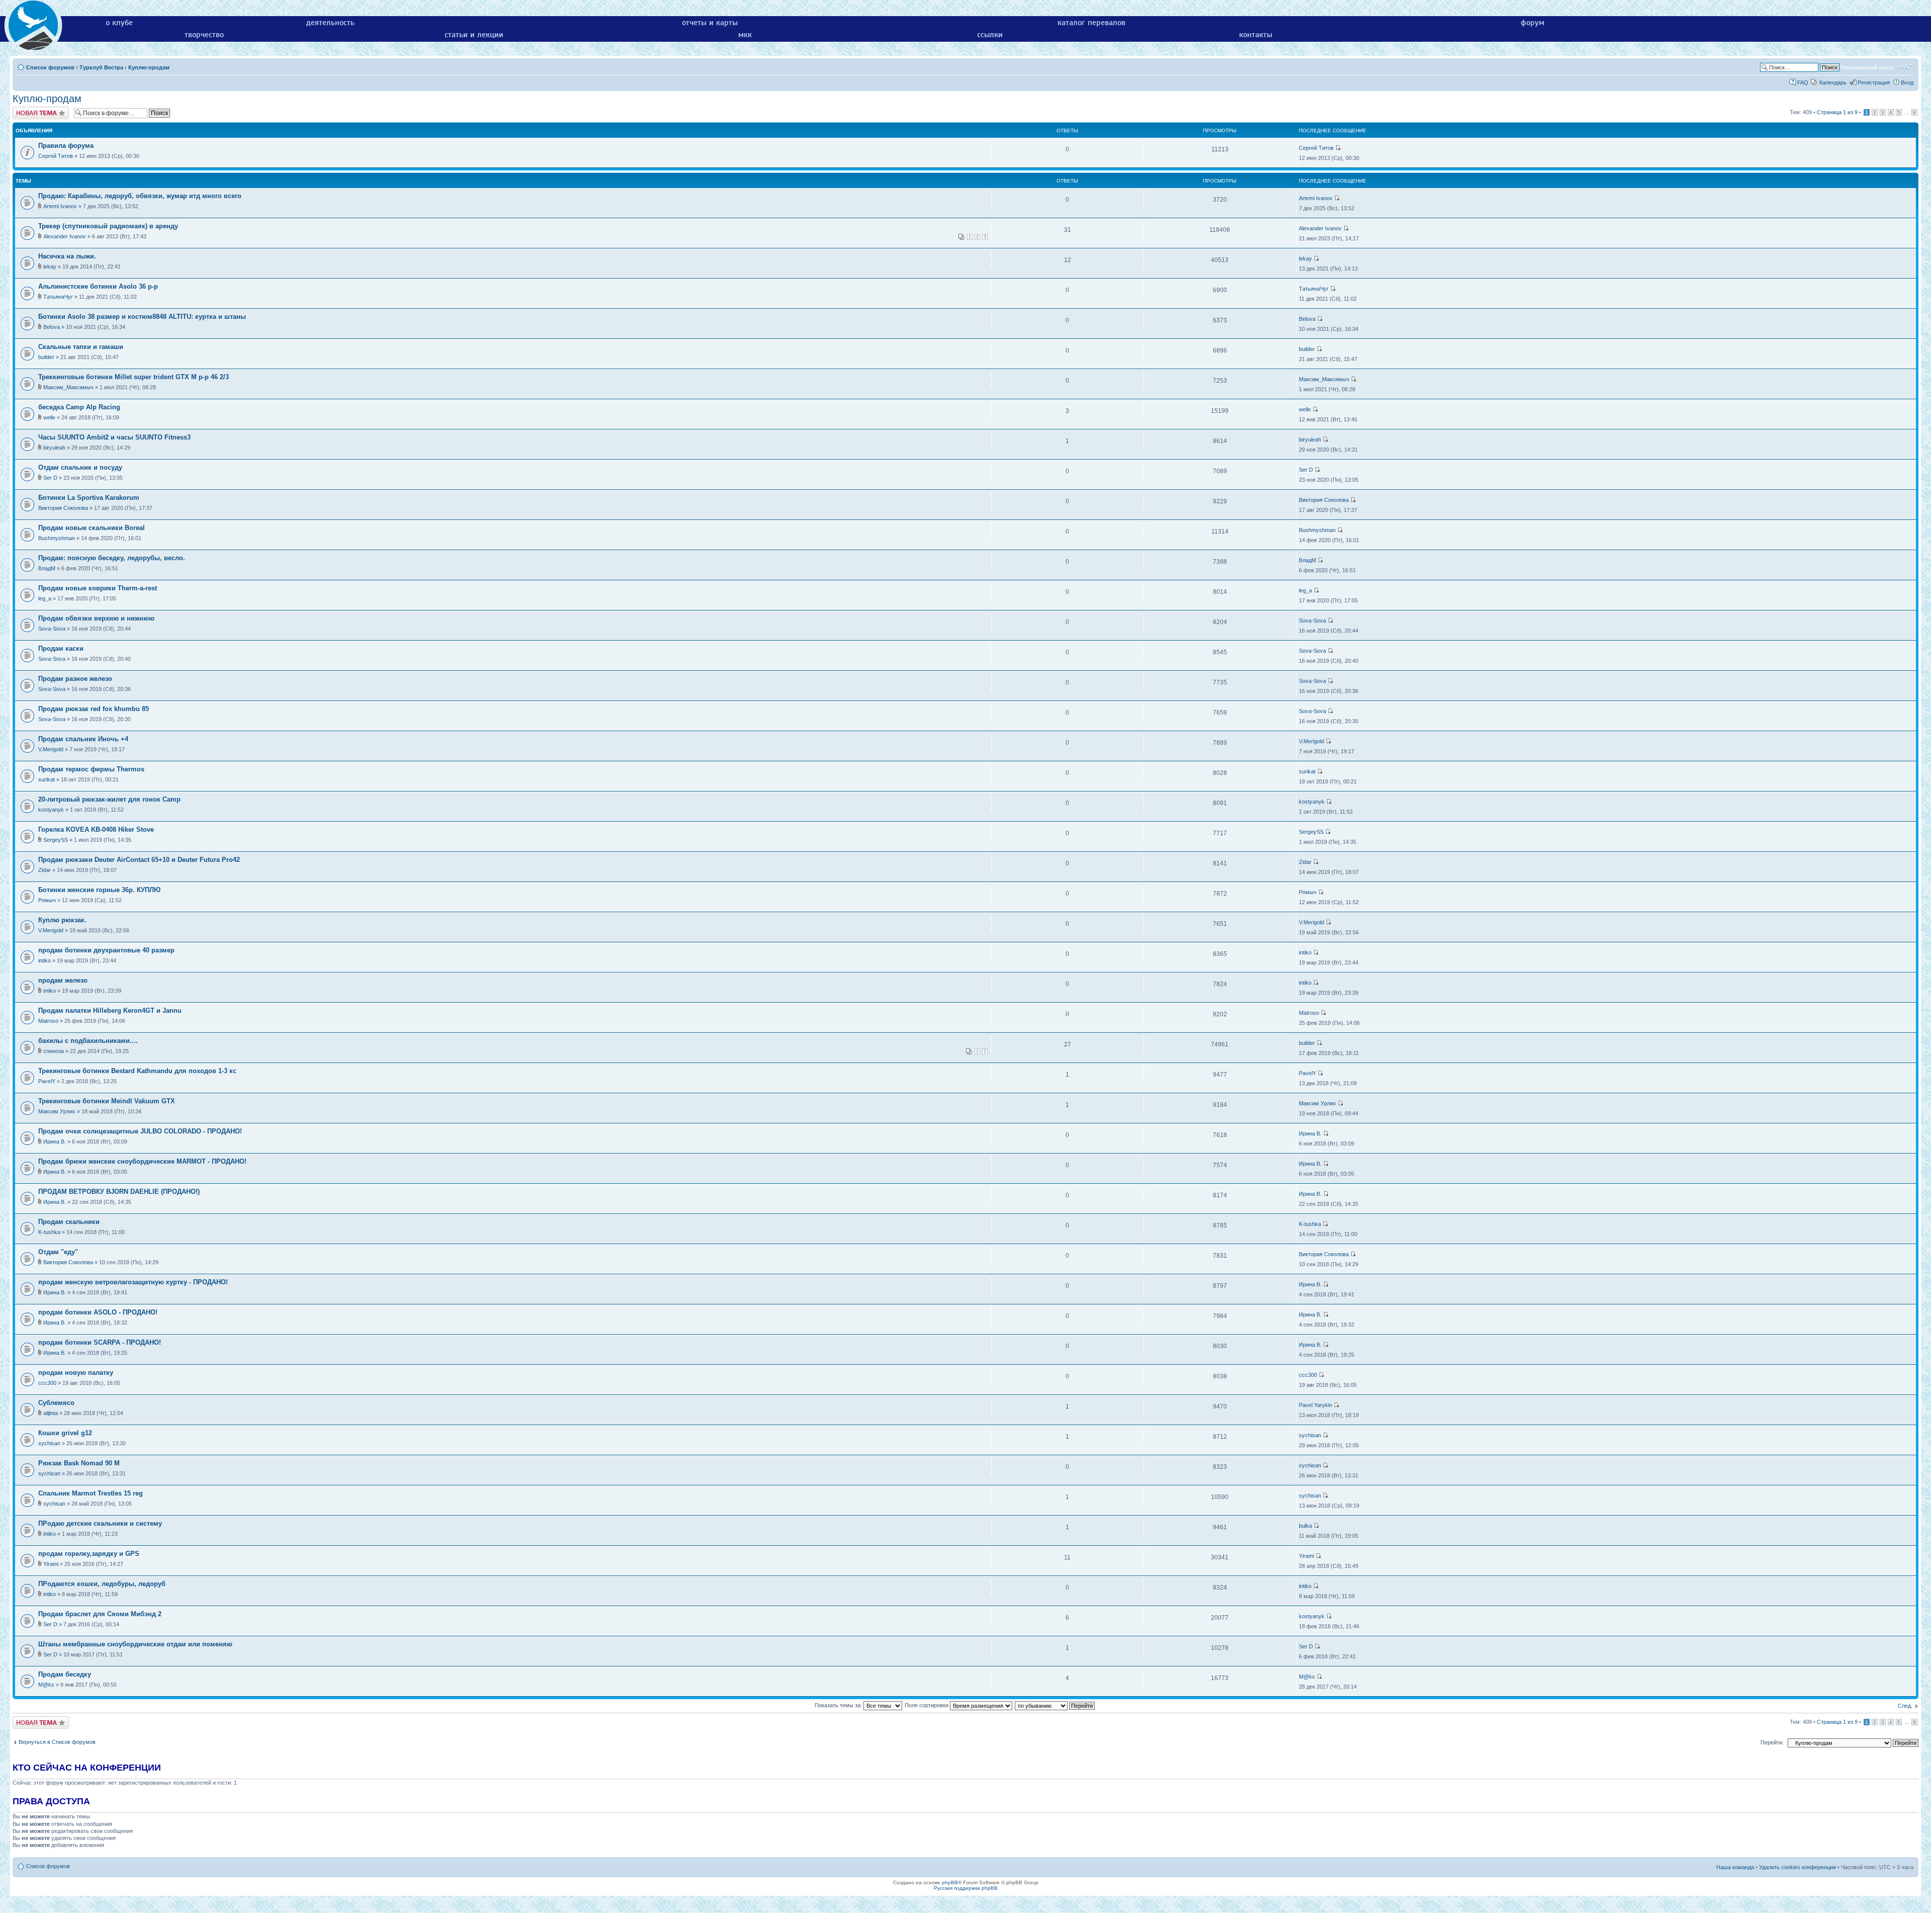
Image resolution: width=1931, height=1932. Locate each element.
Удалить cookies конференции (1797, 1867)
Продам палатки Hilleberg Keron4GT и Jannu (110, 1011)
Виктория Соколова (63, 508)
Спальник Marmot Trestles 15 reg (91, 1493)
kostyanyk (51, 810)
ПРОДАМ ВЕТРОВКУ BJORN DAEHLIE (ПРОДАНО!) (119, 1192)
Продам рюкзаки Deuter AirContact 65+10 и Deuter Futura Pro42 (139, 860)
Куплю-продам (149, 67)
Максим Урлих (57, 1111)
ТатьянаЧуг (58, 297)
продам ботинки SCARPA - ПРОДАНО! (100, 1342)
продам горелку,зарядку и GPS (89, 1554)
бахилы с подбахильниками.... (88, 1041)
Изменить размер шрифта (1906, 67)
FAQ (1803, 82)
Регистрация (1874, 82)
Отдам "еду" (58, 1252)
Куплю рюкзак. (62, 920)
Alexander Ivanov (65, 236)
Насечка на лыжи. (67, 256)
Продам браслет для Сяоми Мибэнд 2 (100, 1614)
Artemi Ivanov (60, 206)
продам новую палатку (76, 1373)
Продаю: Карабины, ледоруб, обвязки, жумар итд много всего (140, 196)
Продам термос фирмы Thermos (91, 769)
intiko (45, 960)
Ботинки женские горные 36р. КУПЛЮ (99, 890)
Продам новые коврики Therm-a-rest (98, 588)
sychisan (49, 1443)
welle (49, 417)
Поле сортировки (927, 1705)
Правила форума (66, 146)
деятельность (330, 23)
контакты (1256, 35)
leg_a (45, 598)
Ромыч (47, 900)
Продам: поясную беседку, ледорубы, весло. (112, 558)
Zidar (45, 870)
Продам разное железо (75, 679)
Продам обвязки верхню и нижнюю (96, 618)
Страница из (1837, 112)
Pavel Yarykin (1315, 1405)
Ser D (50, 478)
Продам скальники (69, 1222)
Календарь (1833, 82)
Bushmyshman (57, 538)
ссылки (990, 35)
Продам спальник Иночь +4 (83, 739)
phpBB (950, 1882)
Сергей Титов (56, 156)
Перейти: (1772, 1742)
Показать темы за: (839, 1705)
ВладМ (47, 568)
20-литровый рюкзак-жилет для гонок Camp (109, 799)
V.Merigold (51, 749)
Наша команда (1735, 1867)
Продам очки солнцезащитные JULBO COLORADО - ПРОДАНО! (140, 1131)
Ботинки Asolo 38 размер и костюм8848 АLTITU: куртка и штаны (142, 317)
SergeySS (56, 840)
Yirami (51, 1564)
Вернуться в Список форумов (57, 1742)
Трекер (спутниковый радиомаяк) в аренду (108, 226)
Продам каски (61, 648)
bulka (1305, 1526)
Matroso (48, 1021)
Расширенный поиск (1867, 67)
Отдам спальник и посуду (80, 467)
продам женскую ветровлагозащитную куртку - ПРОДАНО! (133, 1282)
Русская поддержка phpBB (966, 1888)
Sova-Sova (52, 629)
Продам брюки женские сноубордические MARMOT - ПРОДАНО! (142, 1161)
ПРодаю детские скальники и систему (100, 1523)
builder (46, 357)
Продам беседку (65, 1674)
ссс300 (47, 1383)
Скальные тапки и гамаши (81, 347)
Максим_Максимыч (68, 387)
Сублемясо (56, 1403)
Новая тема (28, 110)
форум (1532, 23)
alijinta (51, 1413)
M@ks (46, 1685)
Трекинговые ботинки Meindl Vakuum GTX (107, 1101)
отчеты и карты (710, 23)
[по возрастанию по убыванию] (1055, 1705)
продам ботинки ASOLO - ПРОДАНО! (98, 1312)
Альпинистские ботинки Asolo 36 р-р (98, 286)
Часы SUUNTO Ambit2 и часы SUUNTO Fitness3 (114, 437)
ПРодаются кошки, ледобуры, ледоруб (102, 1584)
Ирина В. (55, 1141)
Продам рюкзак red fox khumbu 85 (94, 709)
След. (1905, 1706)
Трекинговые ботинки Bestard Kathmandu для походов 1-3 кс (137, 1071)
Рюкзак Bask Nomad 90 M (79, 1463)
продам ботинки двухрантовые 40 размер (106, 950)
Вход (1907, 82)
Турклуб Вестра (101, 67)
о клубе (119, 23)
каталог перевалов (1091, 23)
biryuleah (54, 448)
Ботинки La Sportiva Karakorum (89, 498)
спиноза (54, 1051)
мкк (745, 35)
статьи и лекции (474, 35)
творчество (204, 35)
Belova (52, 327)
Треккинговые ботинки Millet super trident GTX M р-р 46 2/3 (134, 377)
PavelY (47, 1081)
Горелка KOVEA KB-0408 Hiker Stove (96, 829)
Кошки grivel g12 (65, 1433)
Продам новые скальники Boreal (92, 528)
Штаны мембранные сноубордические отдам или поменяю (135, 1644)
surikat (47, 779)
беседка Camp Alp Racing (79, 407)
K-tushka (49, 1232)
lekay (50, 267)
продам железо (63, 980)
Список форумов (50, 67)
